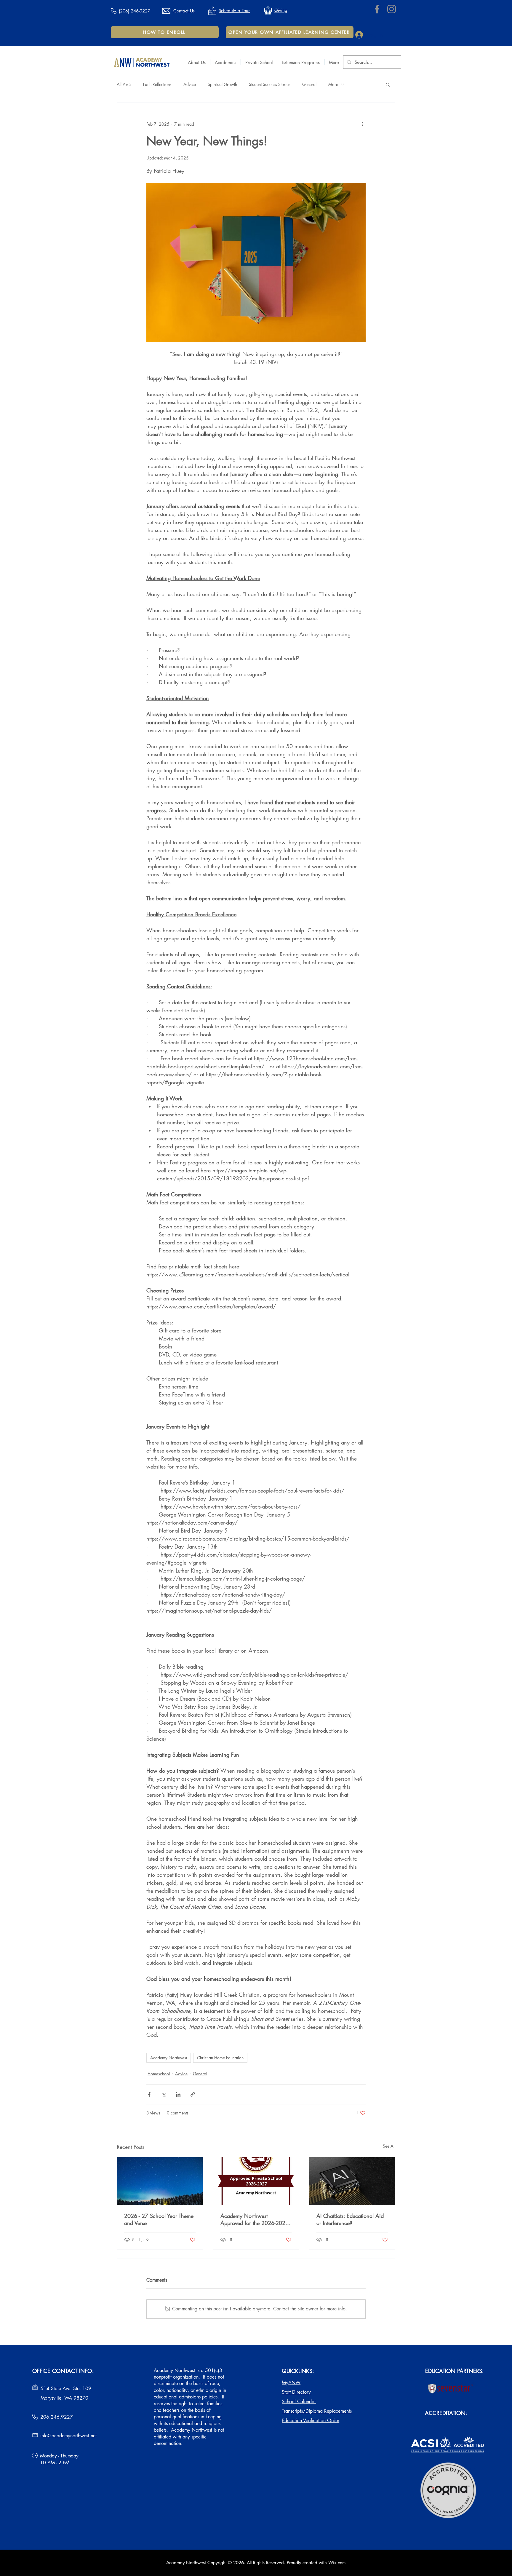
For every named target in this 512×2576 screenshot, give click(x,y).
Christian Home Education (220, 2058)
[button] (197, 62)
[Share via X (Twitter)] (164, 2094)
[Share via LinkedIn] (178, 2094)
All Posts (124, 84)
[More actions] (362, 124)
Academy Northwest (169, 2058)
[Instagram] (392, 9)
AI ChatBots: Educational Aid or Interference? (350, 2219)
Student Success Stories (270, 84)
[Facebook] (377, 9)
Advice (190, 84)
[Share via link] (193, 2094)
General (309, 84)
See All (389, 2146)
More (333, 84)
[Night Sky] (160, 2181)
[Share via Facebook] (149, 2094)
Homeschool (159, 2074)
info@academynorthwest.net (68, 2436)
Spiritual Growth (222, 84)
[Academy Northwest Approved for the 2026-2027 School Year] (256, 2181)
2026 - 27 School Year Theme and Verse (159, 2219)
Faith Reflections (157, 84)
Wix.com (337, 2563)
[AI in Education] (352, 2181)
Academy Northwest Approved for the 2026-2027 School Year (255, 2219)
